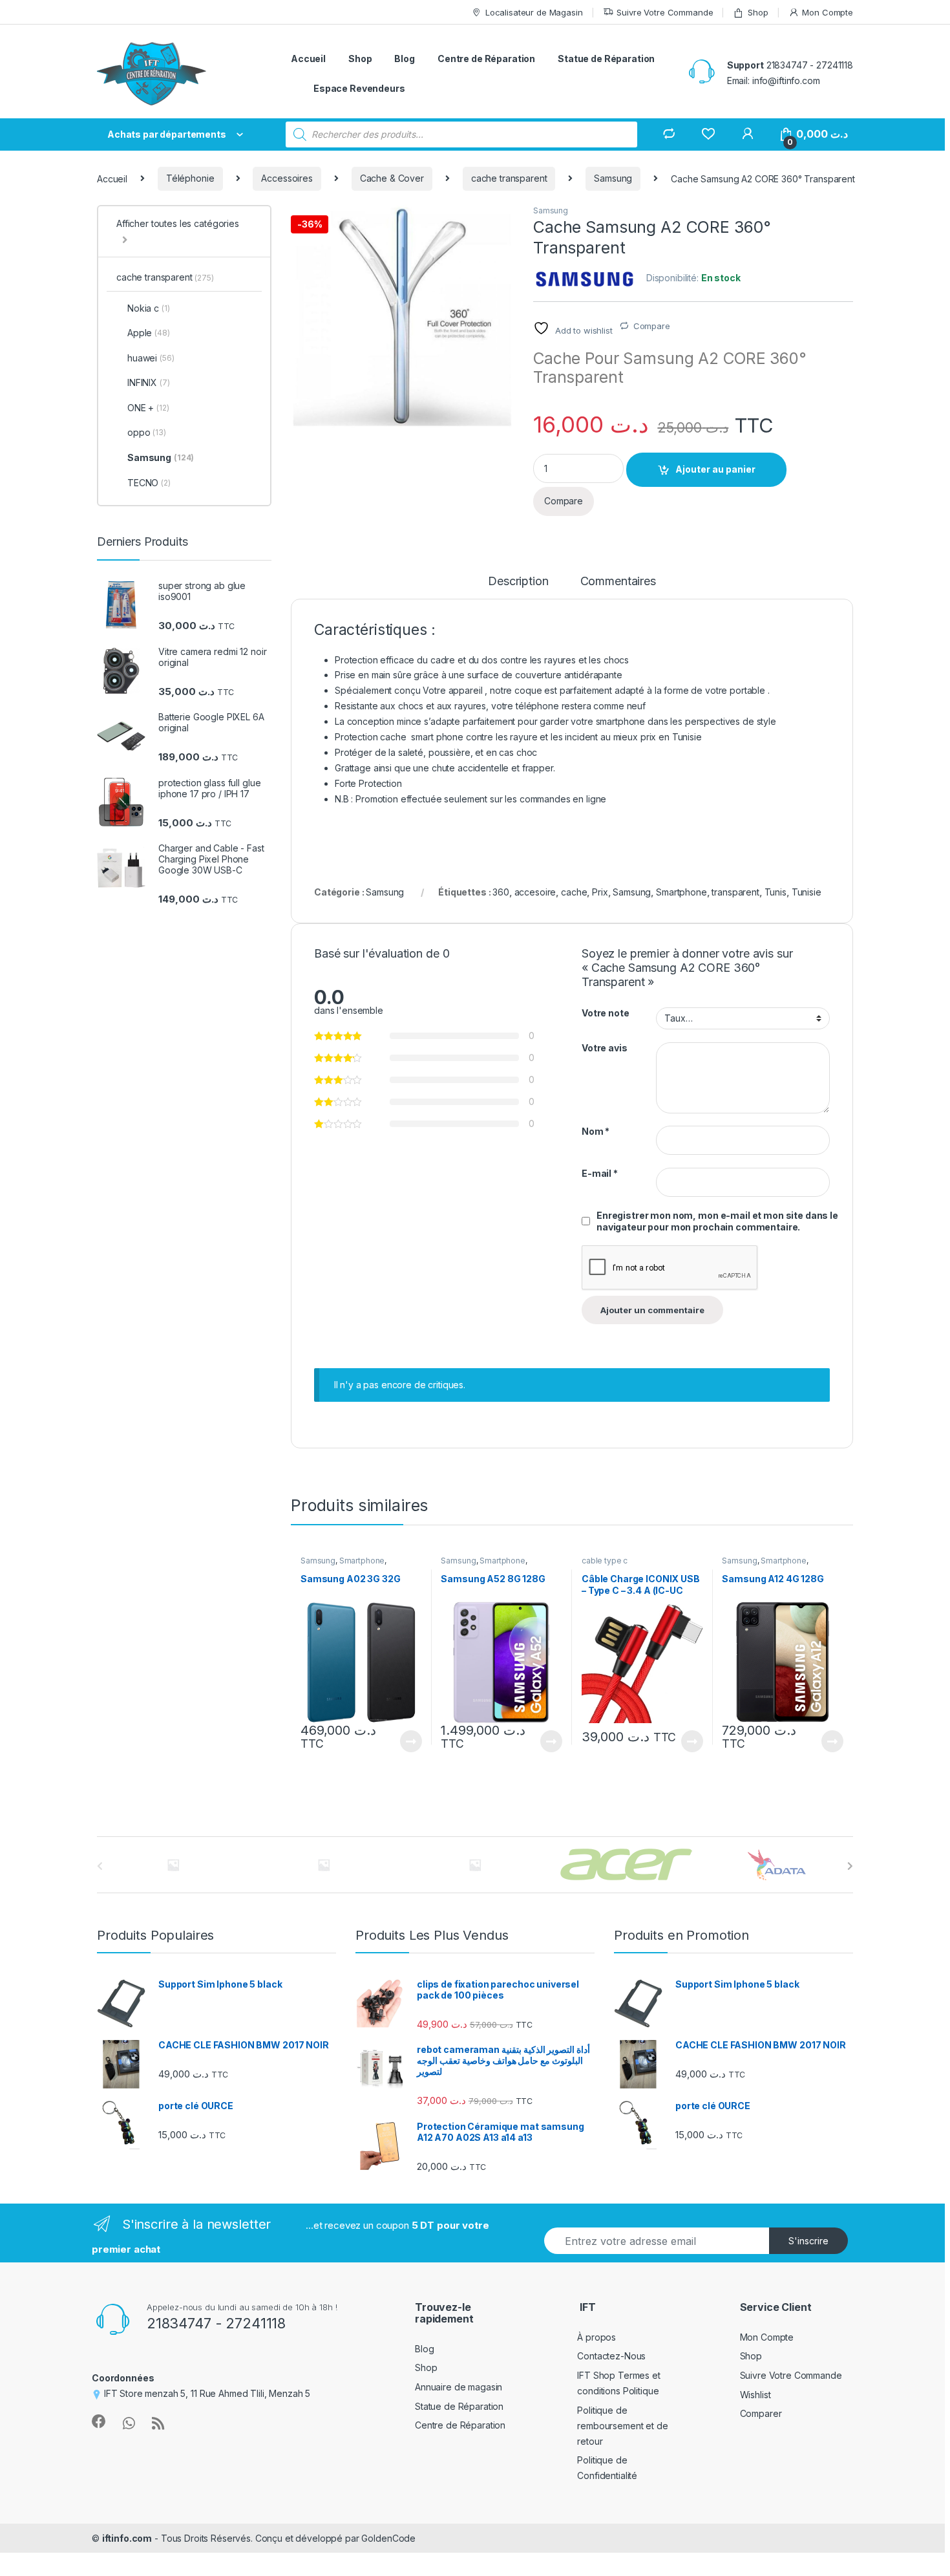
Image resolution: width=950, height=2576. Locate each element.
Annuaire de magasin (459, 2387)
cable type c (605, 1561)
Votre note (606, 1013)
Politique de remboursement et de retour (622, 2426)
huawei (151, 358)
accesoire (535, 892)
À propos (596, 2337)
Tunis (776, 892)
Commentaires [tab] (618, 582)
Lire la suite (411, 1741)
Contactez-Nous (611, 2356)
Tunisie (807, 892)
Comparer (761, 2413)
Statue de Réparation (606, 59)
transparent (735, 892)
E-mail (600, 1173)
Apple (149, 333)
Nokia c (149, 308)
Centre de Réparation (486, 59)
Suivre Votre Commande (665, 12)
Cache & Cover (392, 178)
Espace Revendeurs (359, 88)
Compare (652, 326)
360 (501, 892)
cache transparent (509, 178)
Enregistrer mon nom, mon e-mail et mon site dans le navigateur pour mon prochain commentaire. (717, 1221)
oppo (147, 432)
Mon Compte (828, 12)
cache (574, 892)
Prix (600, 892)
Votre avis (605, 1048)
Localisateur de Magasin (534, 12)
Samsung (613, 178)
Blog (404, 59)
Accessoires (287, 178)
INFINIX (149, 382)
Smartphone (681, 892)
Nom (596, 1131)
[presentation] (850, 1866)
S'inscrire (808, 2241)
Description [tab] (518, 582)
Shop (758, 12)
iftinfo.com (127, 2538)
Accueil (308, 59)
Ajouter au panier (715, 469)
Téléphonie (190, 178)
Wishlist (755, 2395)
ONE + (148, 408)
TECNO (149, 483)
